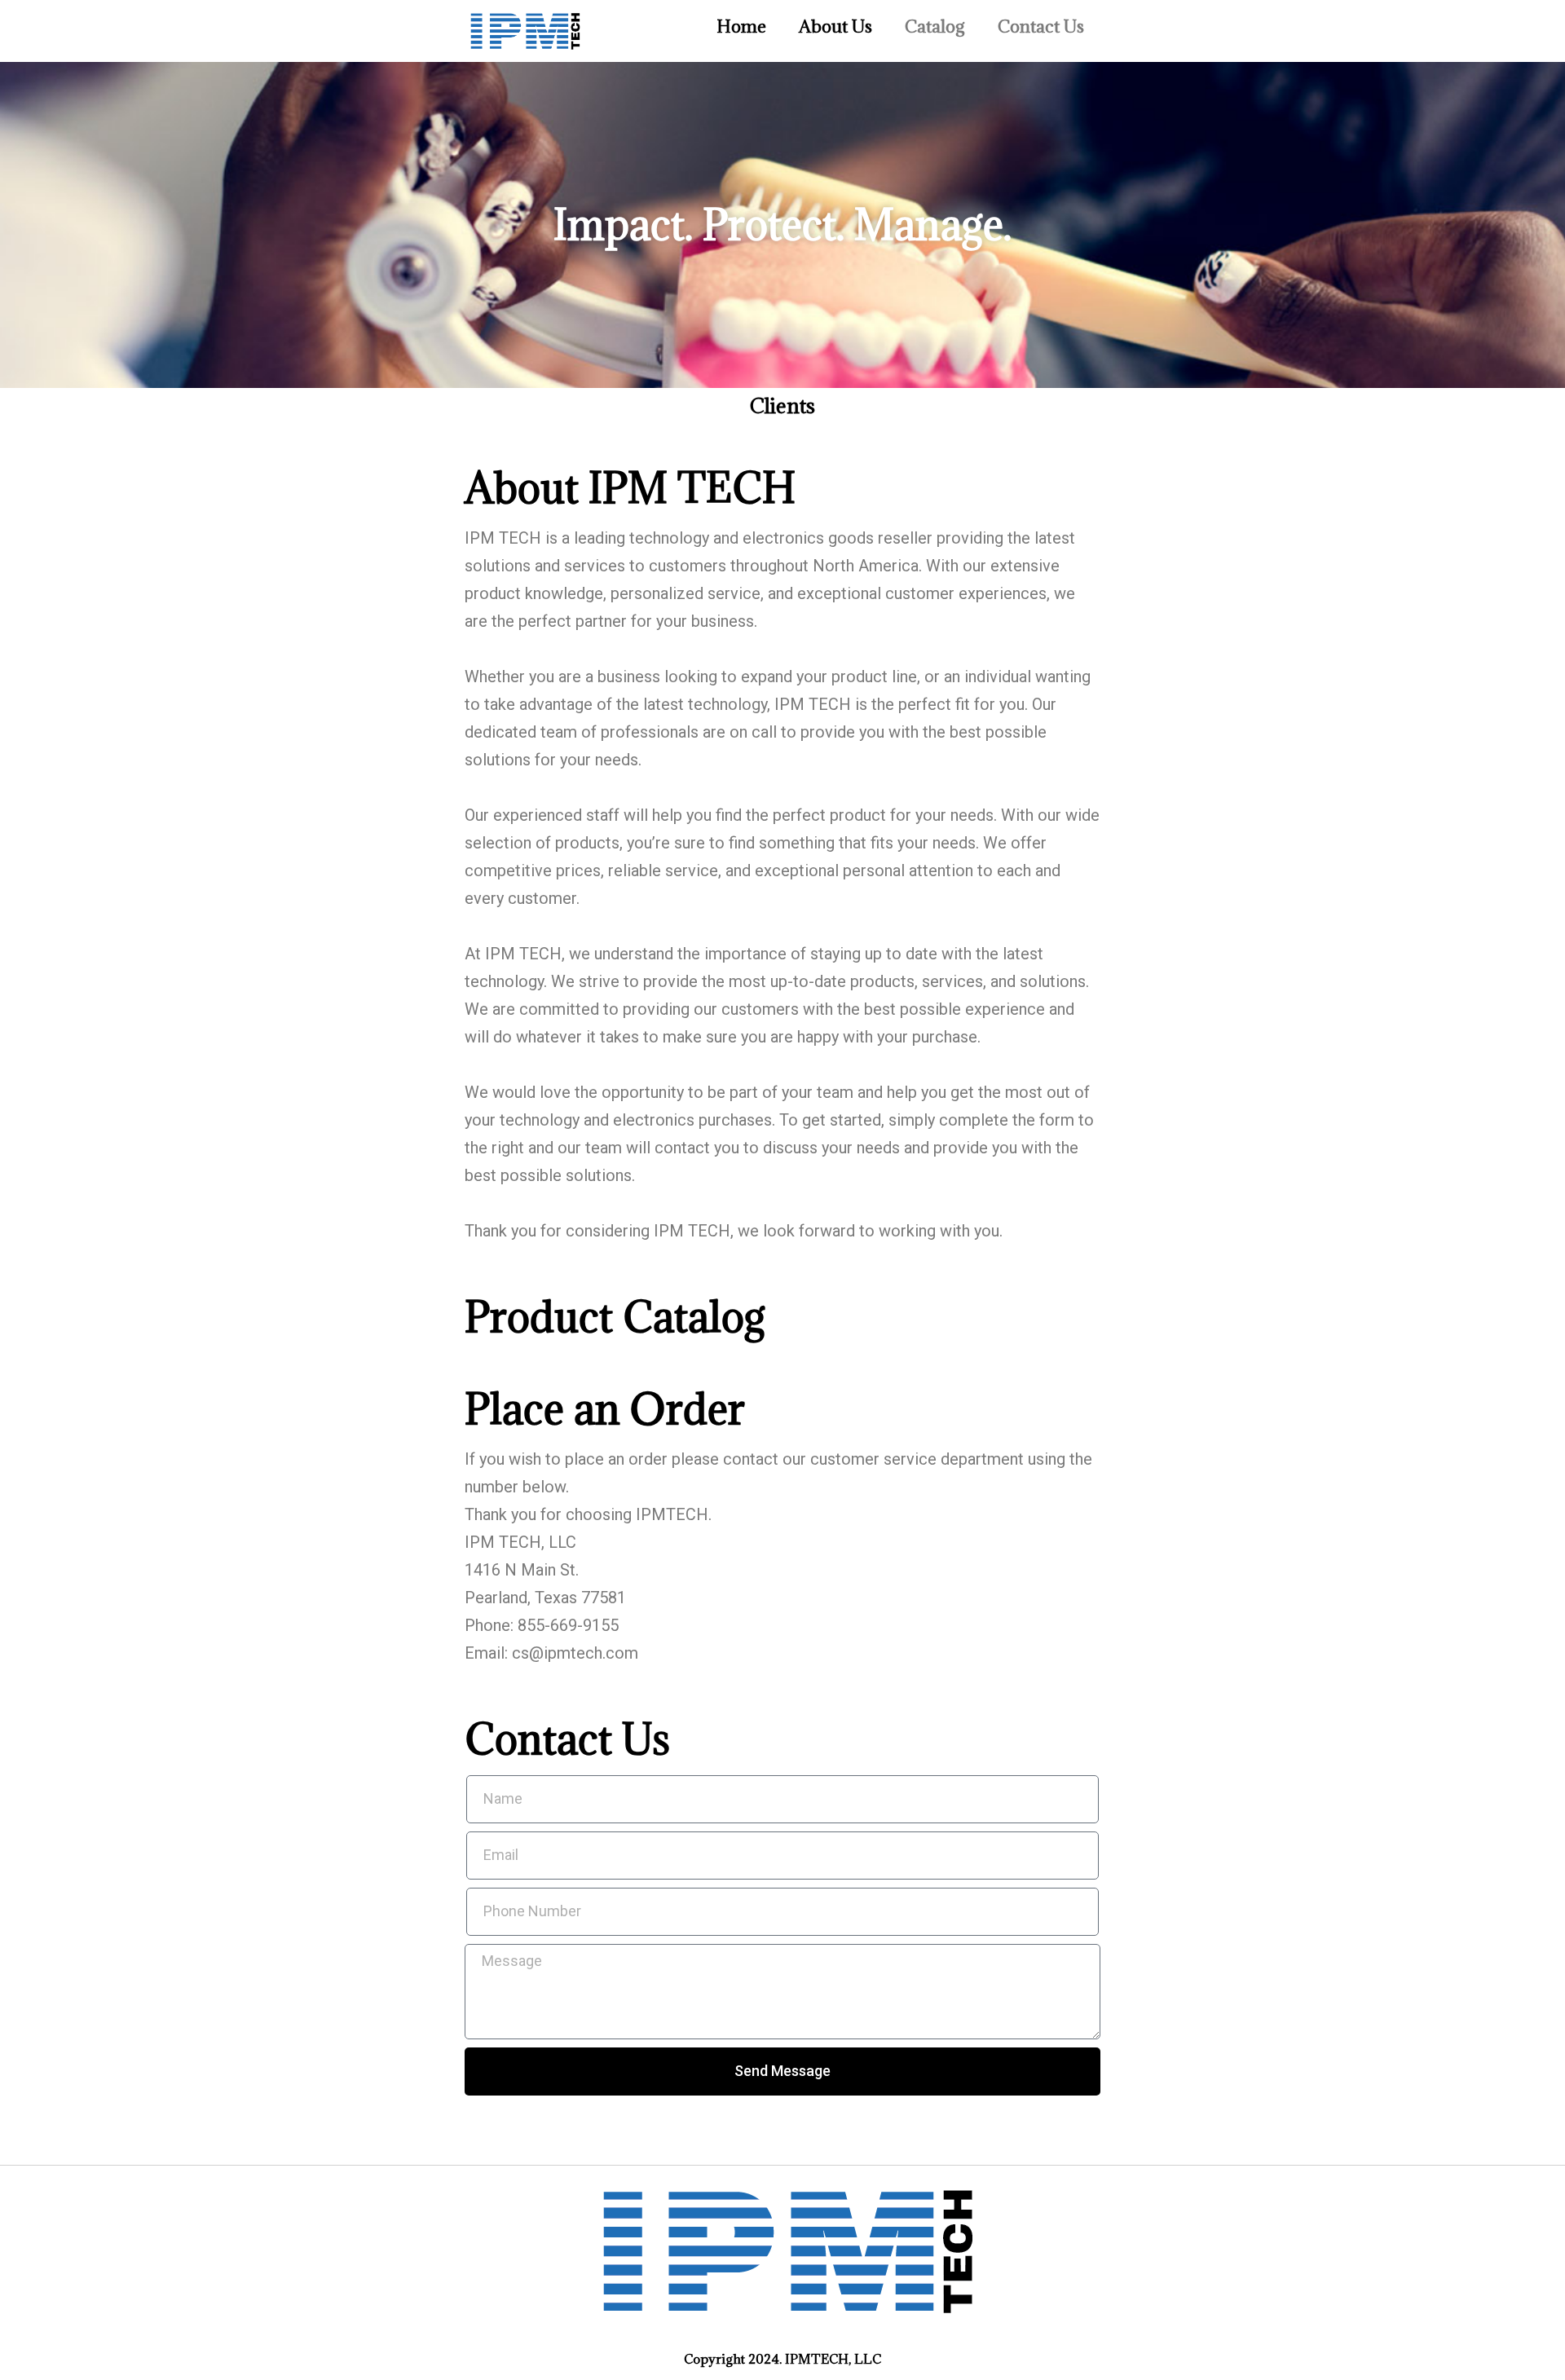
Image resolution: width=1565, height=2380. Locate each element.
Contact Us (1041, 26)
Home (741, 26)
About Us (835, 26)
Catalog (935, 26)
